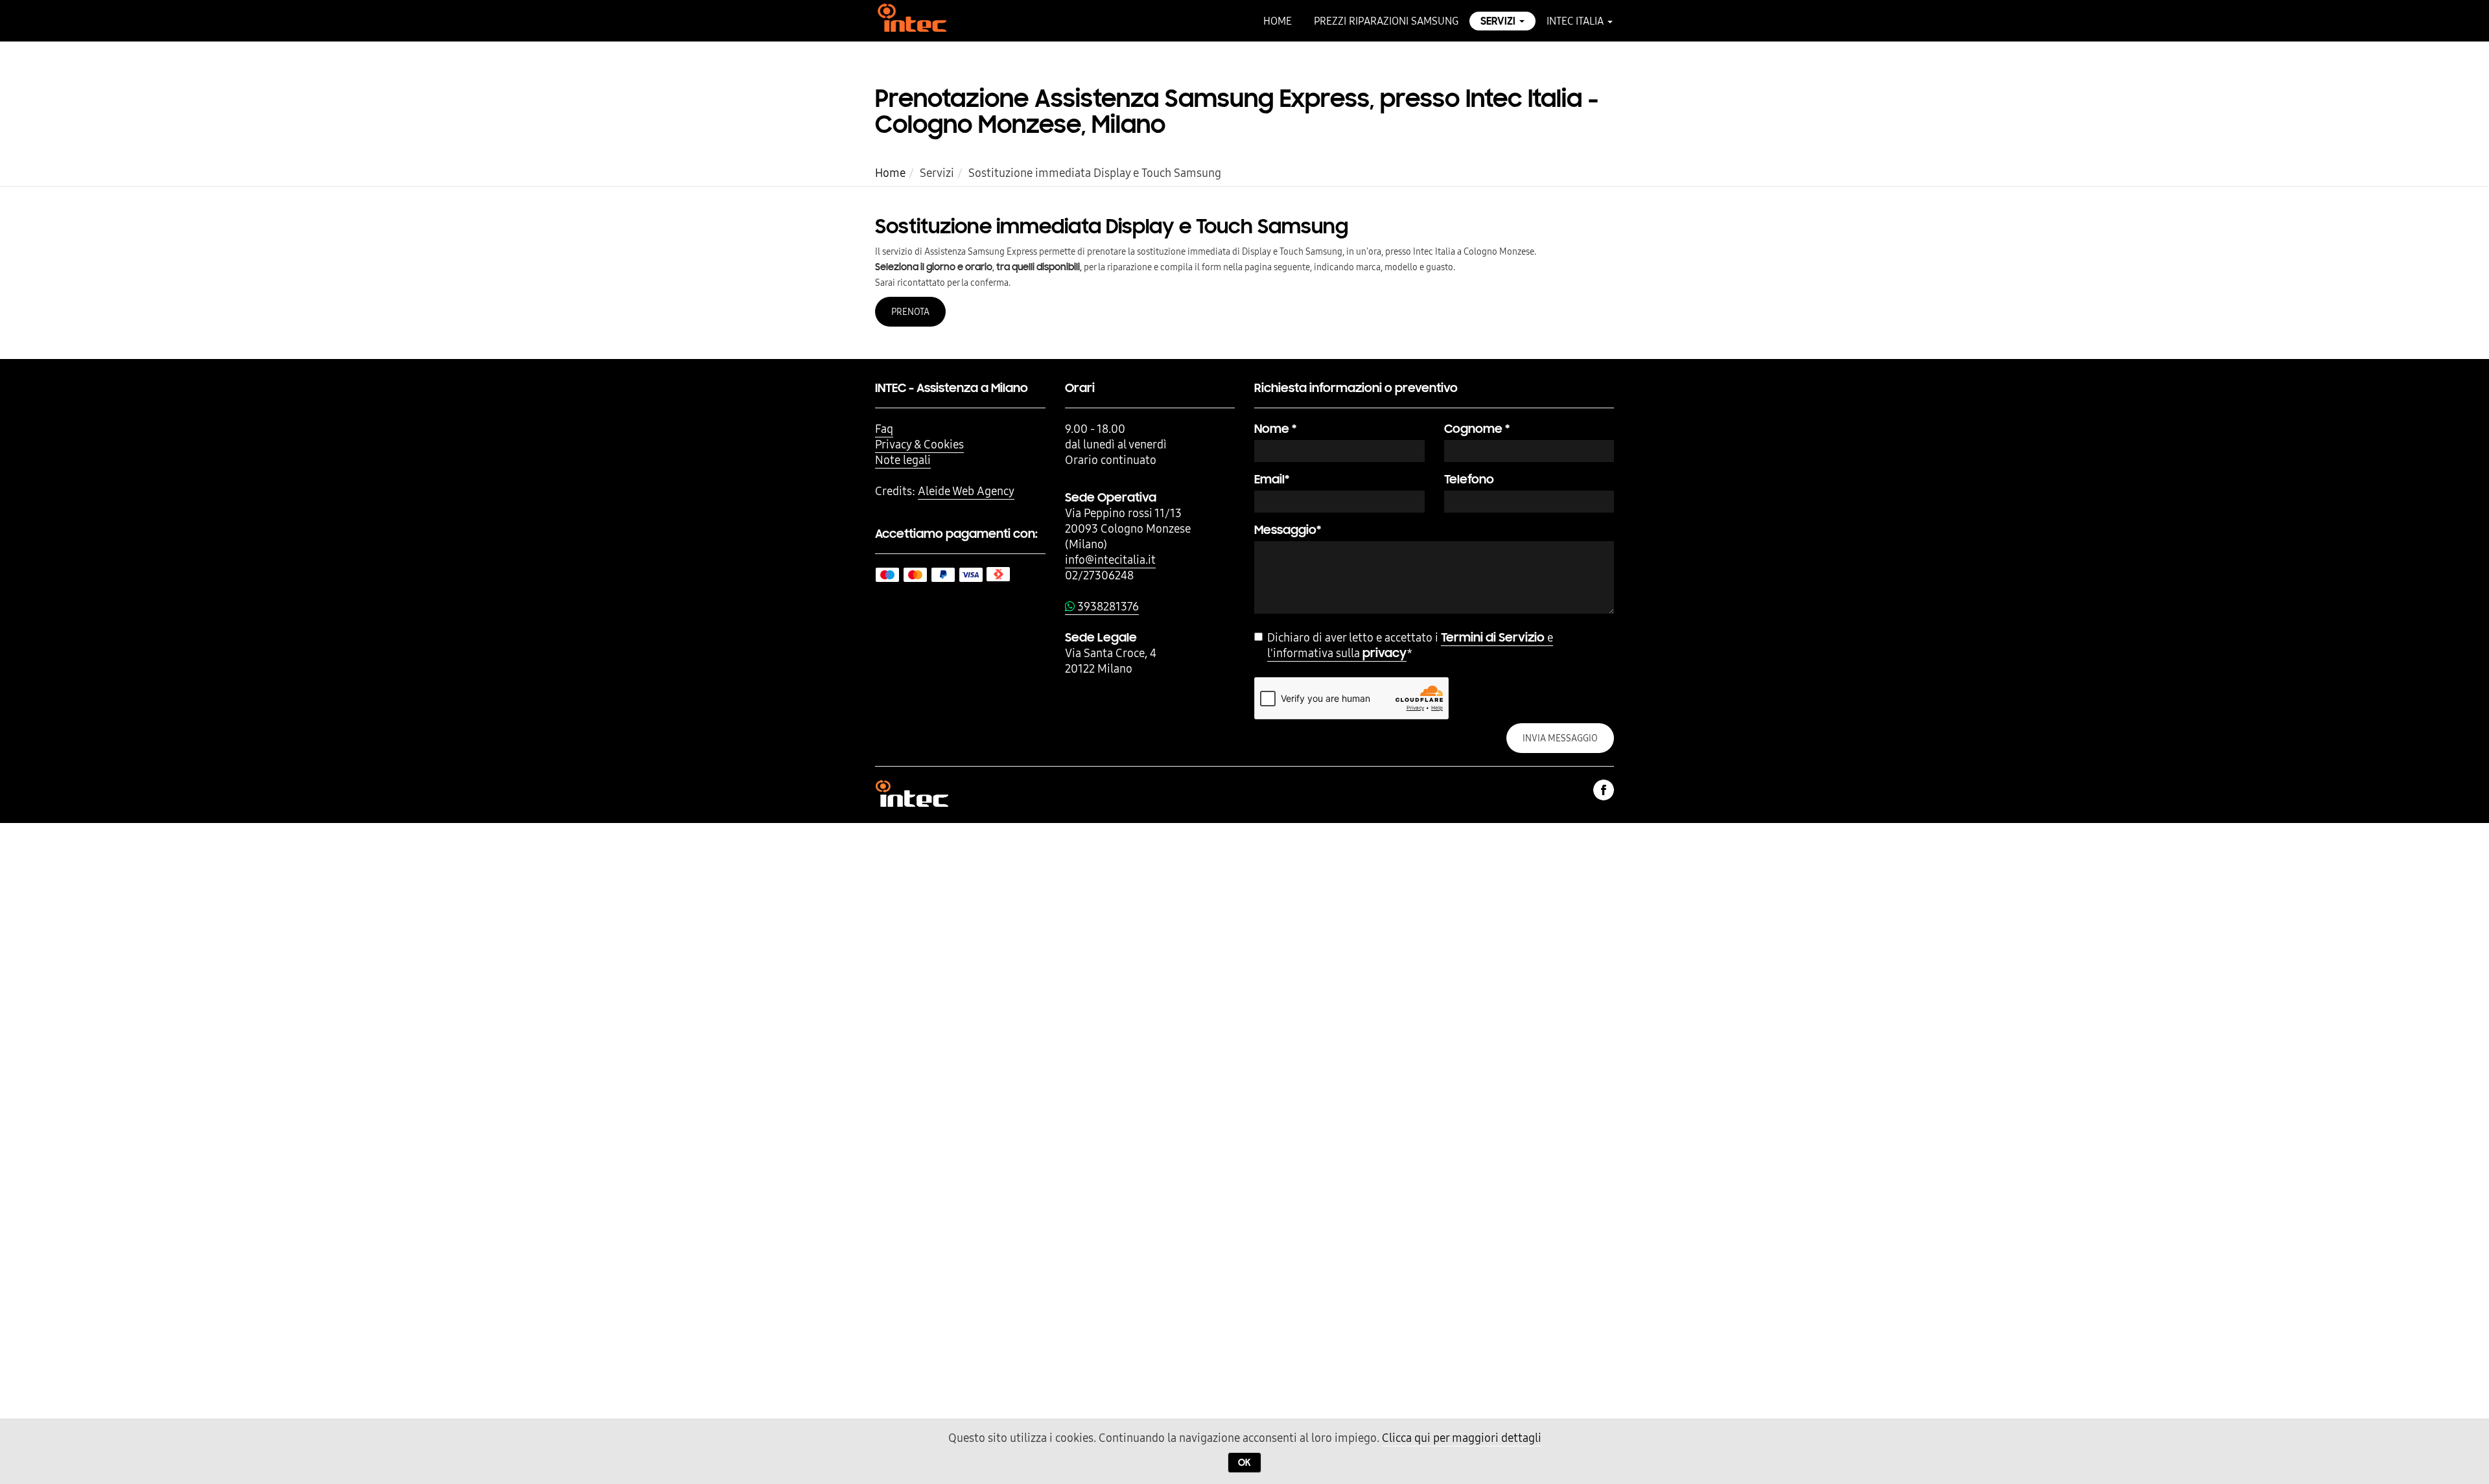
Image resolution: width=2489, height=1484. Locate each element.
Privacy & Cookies (919, 444)
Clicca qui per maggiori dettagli (1462, 1438)
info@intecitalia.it (1110, 560)
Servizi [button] (1499, 21)
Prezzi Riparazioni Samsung (1386, 21)
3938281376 (1107, 606)
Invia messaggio (1560, 738)
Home (1278, 21)
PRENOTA (910, 312)
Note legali (903, 460)
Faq (884, 429)
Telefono (1469, 479)
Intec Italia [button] (1576, 21)
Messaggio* (1288, 530)
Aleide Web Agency (966, 491)
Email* (1272, 479)
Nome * (1275, 429)
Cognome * (1477, 429)
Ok (1244, 1463)
